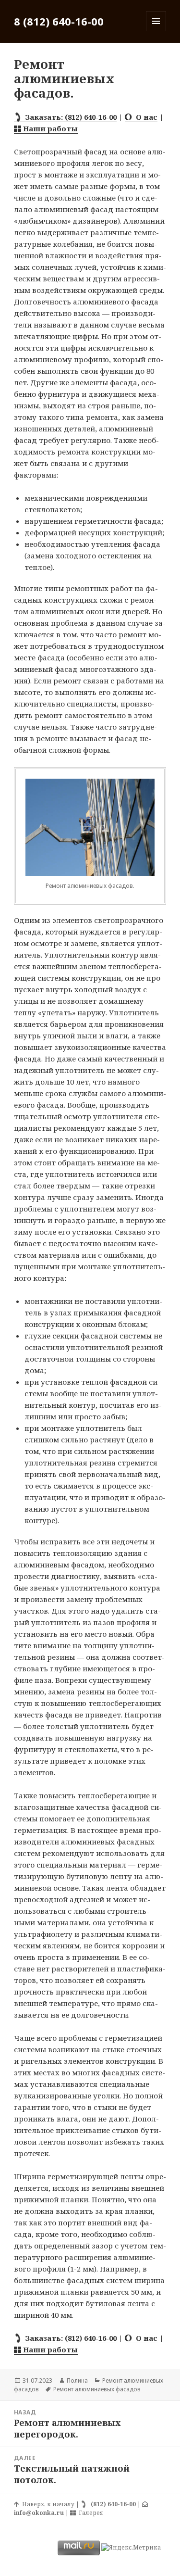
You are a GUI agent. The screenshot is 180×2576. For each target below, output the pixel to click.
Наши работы (49, 128)
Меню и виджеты (156, 31)
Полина (77, 2380)
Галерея (90, 2513)
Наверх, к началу (47, 2504)
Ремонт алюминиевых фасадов (97, 2389)
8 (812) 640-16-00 (59, 21)
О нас (145, 117)
